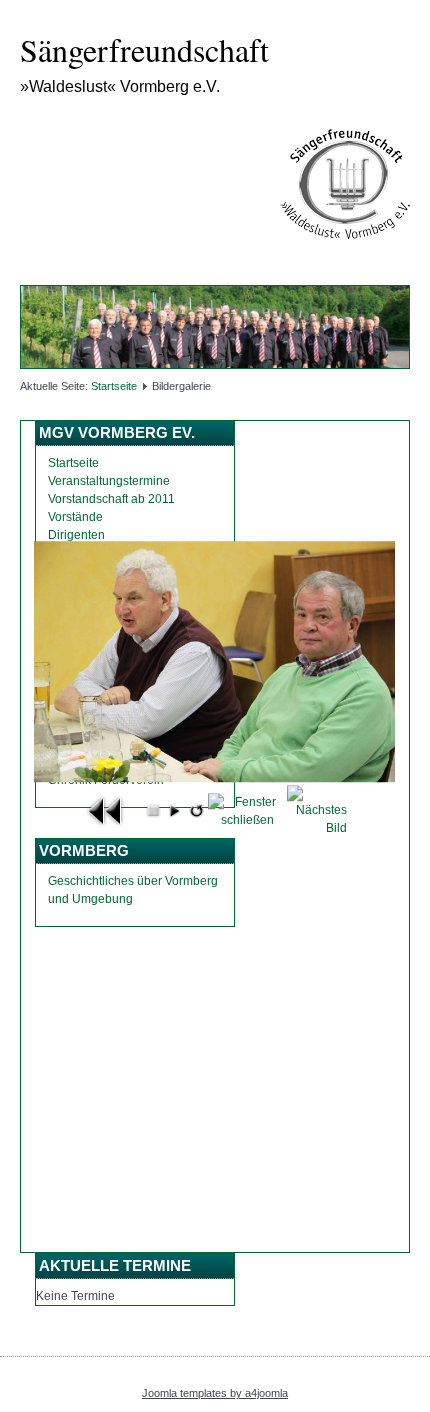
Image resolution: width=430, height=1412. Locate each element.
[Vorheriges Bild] (106, 810)
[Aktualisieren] (196, 810)
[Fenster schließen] (247, 810)
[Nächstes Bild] (317, 810)
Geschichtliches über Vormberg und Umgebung (133, 890)
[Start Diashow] (174, 810)
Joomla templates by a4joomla (215, 1393)
